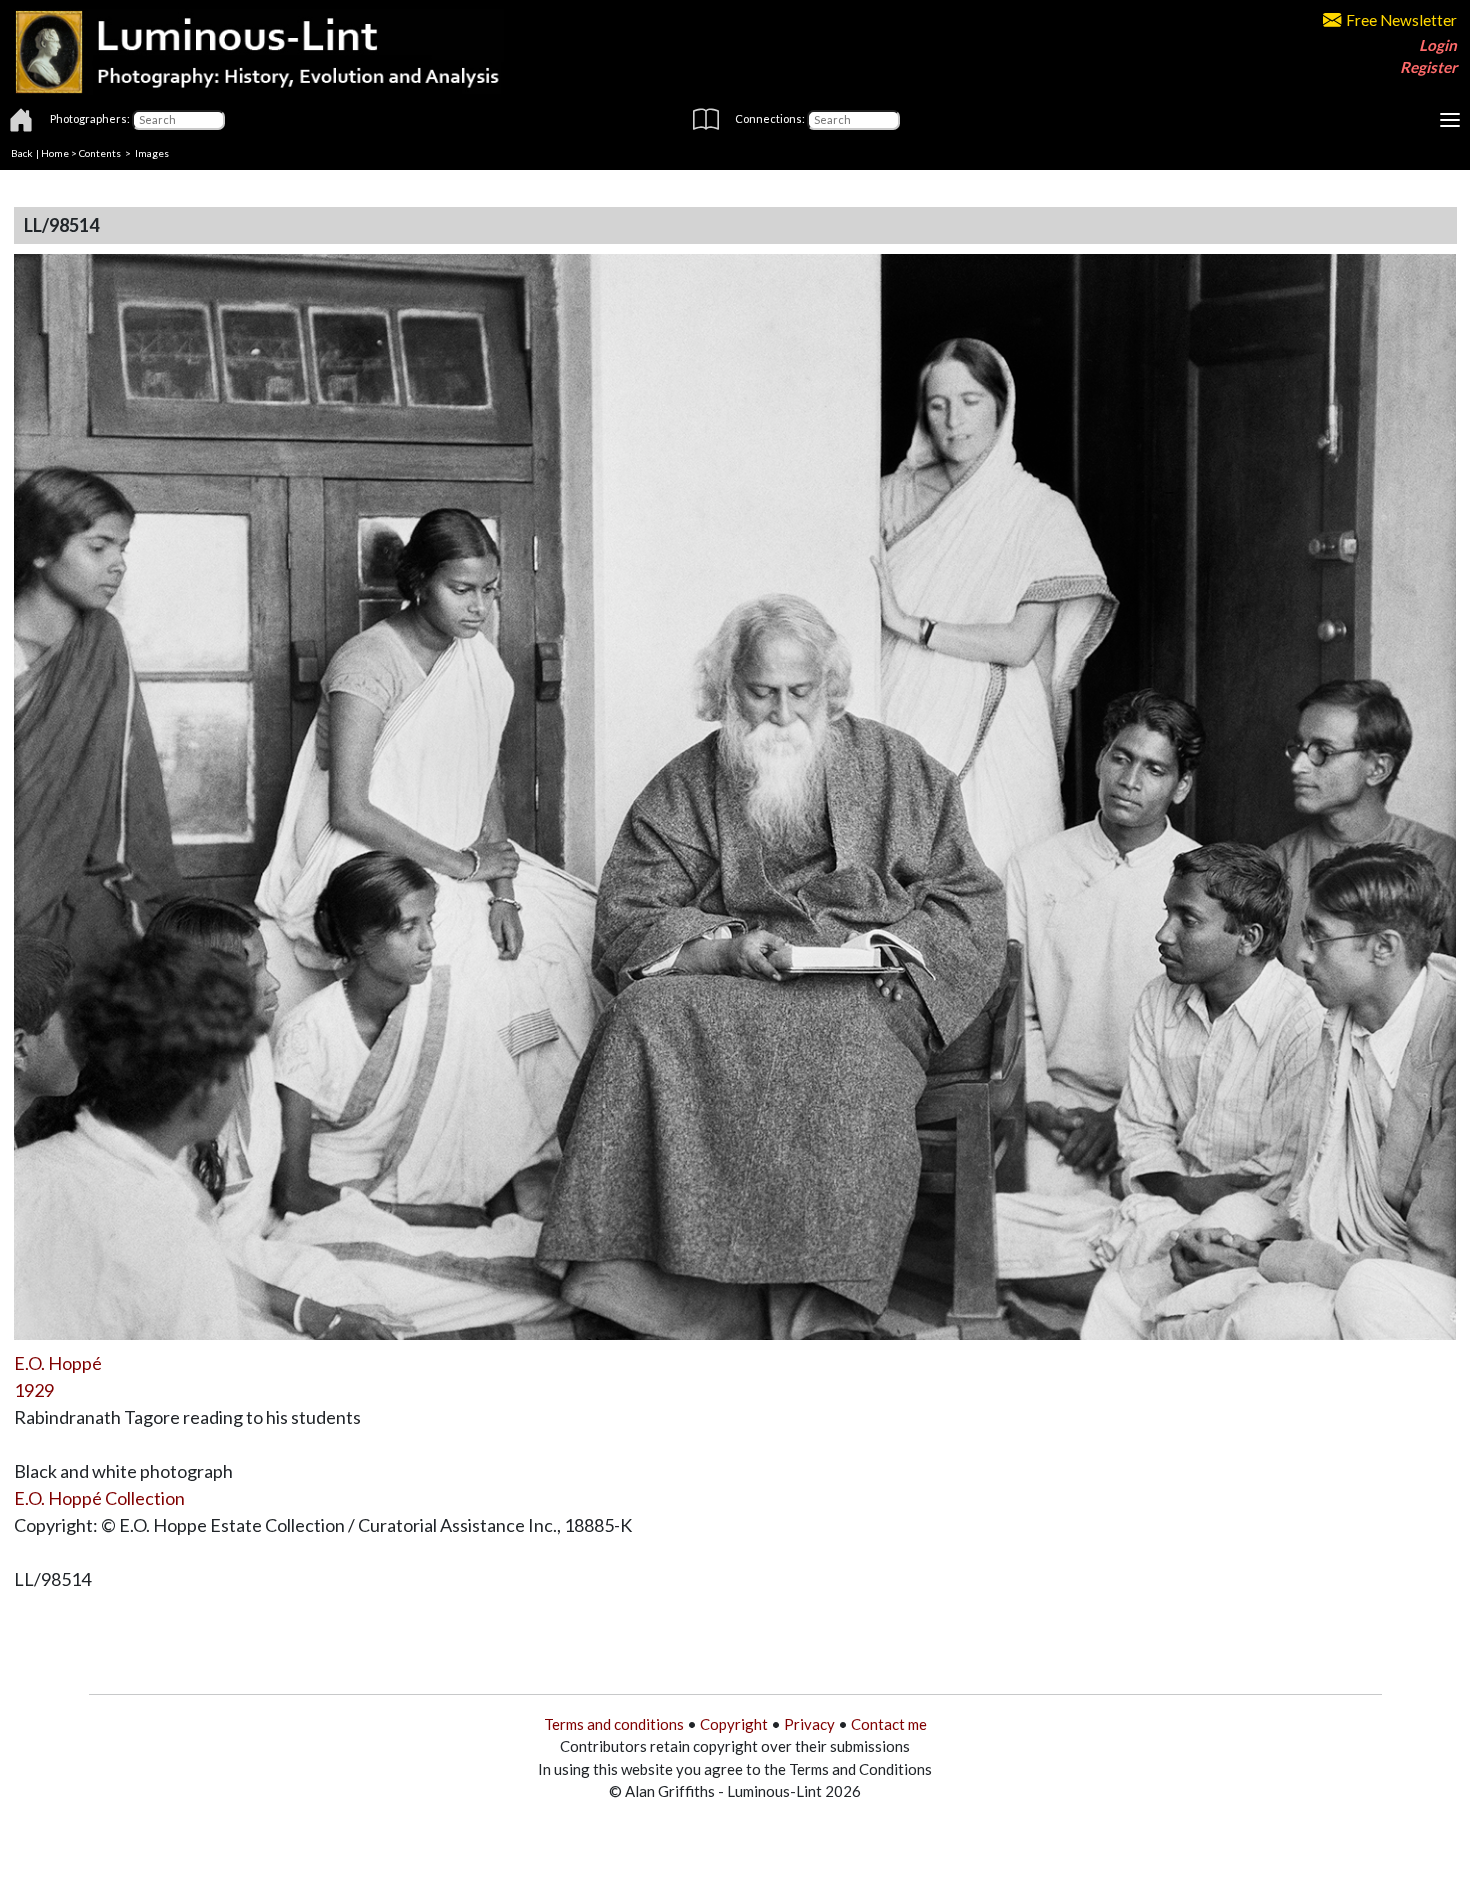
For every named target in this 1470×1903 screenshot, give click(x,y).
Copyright (734, 1724)
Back (22, 153)
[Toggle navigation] (1450, 120)
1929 (34, 1390)
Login (1438, 45)
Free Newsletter (1401, 20)
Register (1428, 67)
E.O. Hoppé (58, 1363)
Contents (100, 153)
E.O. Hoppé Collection (99, 1498)
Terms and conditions (614, 1724)
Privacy (809, 1724)
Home (55, 153)
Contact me (889, 1724)
